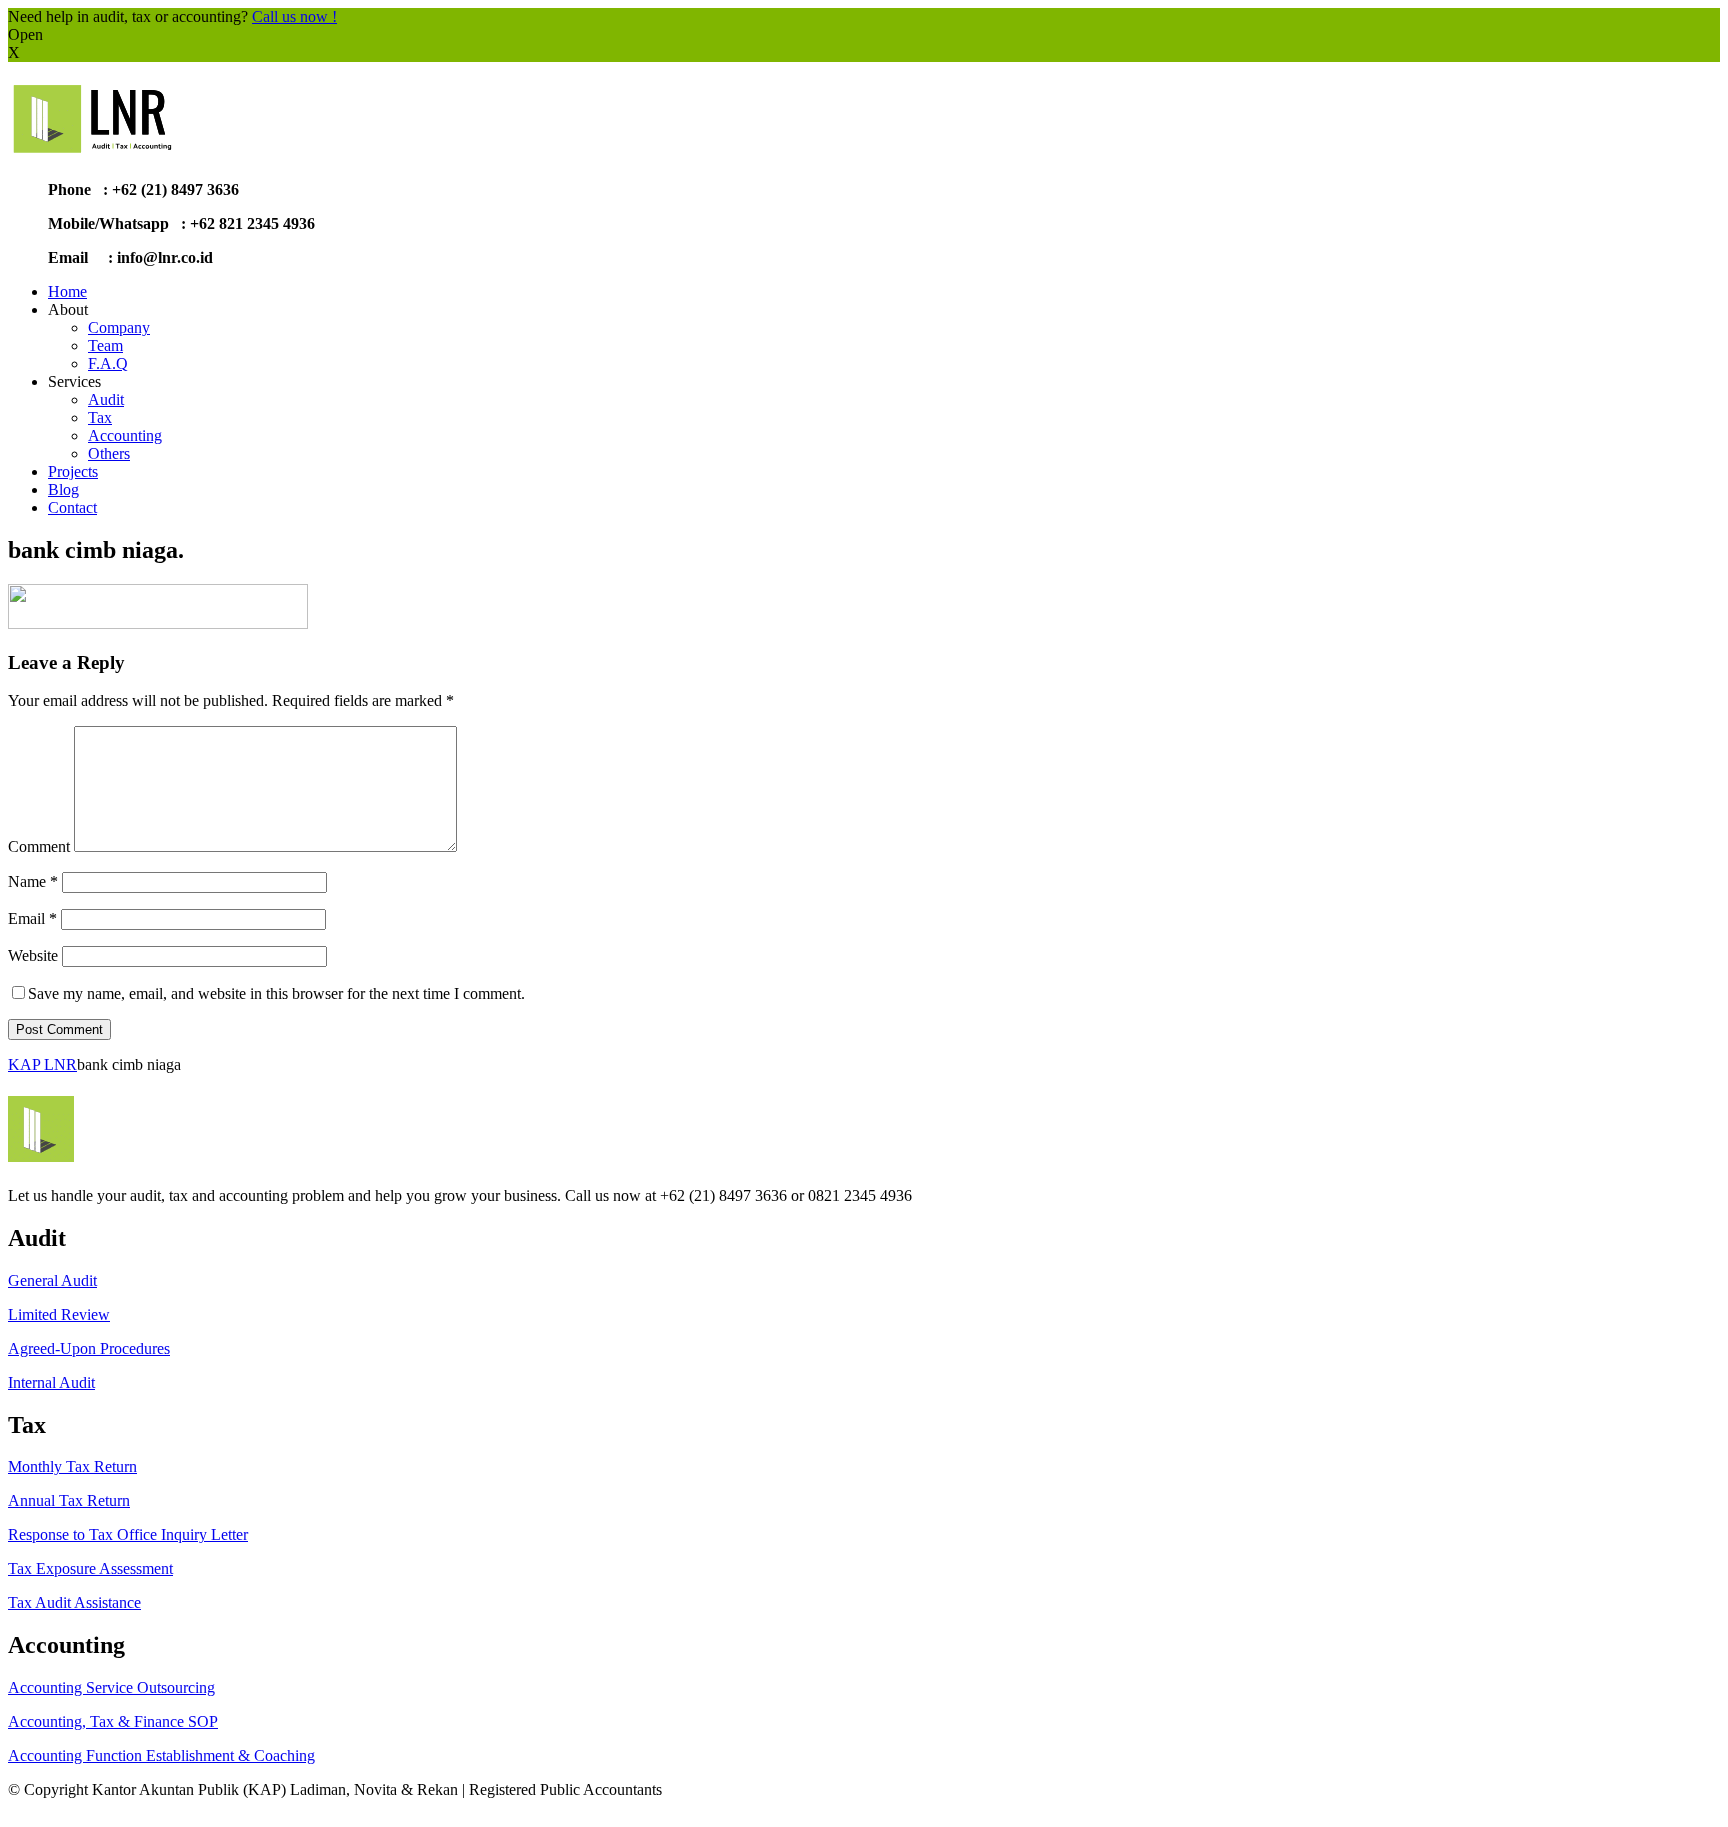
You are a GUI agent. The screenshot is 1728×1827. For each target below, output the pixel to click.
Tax (100, 417)
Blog (63, 489)
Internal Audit (51, 1382)
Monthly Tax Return (72, 1466)
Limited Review (59, 1314)
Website (33, 955)
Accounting (125, 435)
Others (109, 453)
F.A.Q (108, 363)
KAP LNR (42, 1064)
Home (67, 291)
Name (33, 881)
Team (105, 345)
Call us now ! (294, 16)
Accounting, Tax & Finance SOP (113, 1721)
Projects (73, 471)
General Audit (52, 1280)
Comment (39, 846)
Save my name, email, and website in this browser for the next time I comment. (276, 993)
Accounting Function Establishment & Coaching (161, 1755)
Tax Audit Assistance (74, 1602)
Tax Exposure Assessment (90, 1568)
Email (32, 918)
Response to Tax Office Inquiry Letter (128, 1534)
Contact (72, 507)
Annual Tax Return (69, 1500)
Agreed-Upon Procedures (89, 1348)
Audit (106, 399)
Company (119, 327)
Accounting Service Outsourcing (111, 1687)
